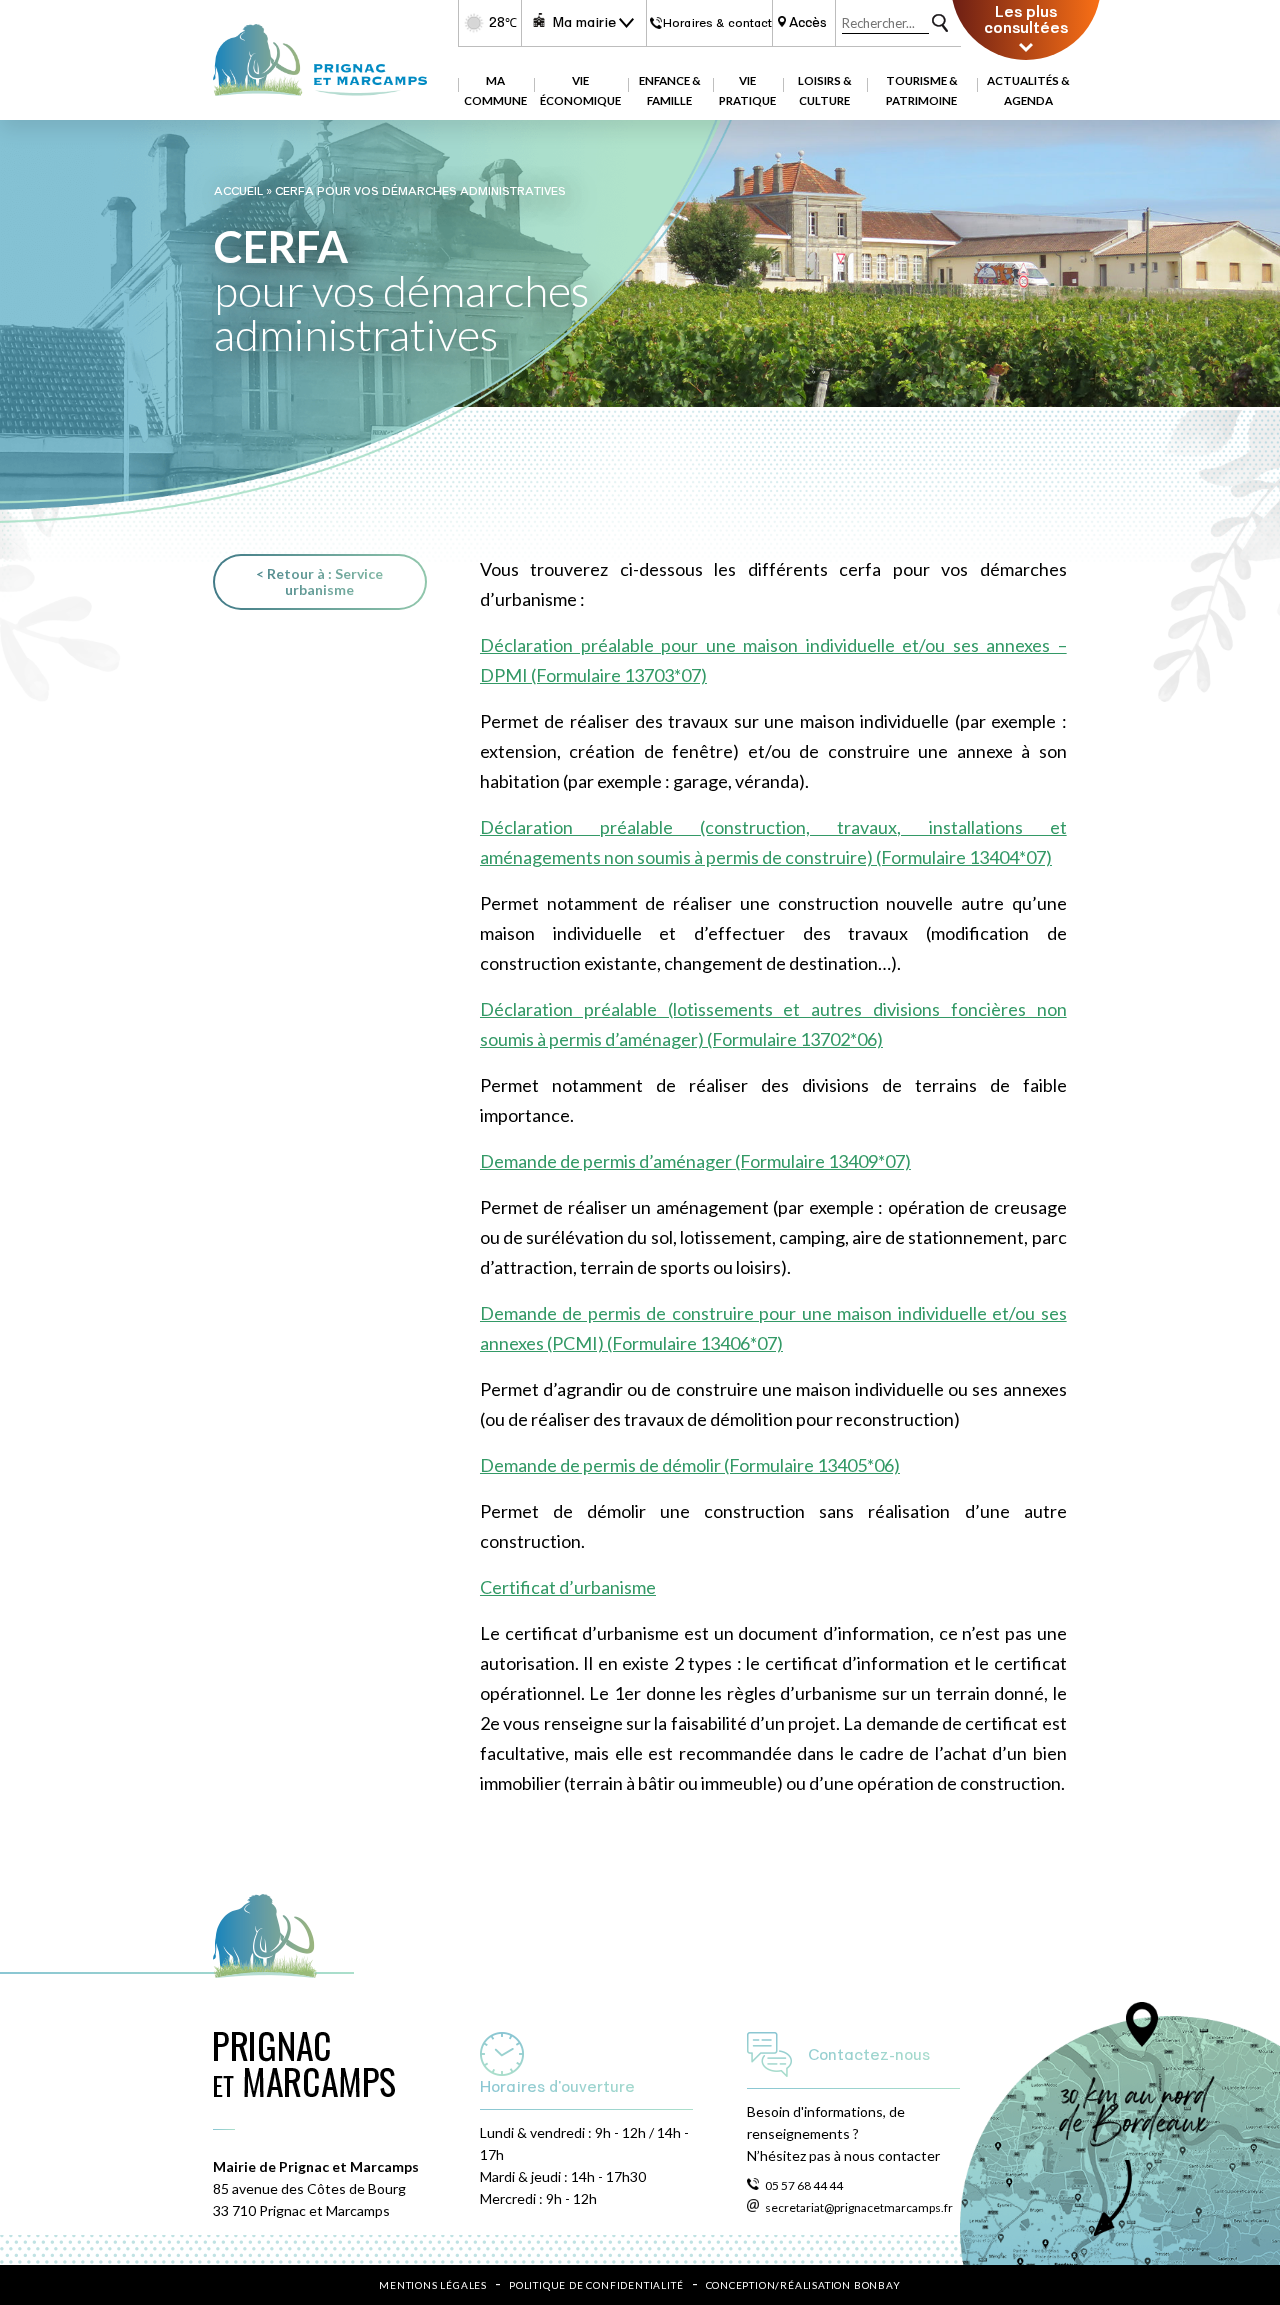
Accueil (238, 191)
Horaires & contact (717, 23)
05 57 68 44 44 (804, 2185)
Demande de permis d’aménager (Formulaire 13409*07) (695, 1161)
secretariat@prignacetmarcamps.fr (859, 2207)
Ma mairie (584, 22)
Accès (808, 23)
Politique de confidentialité (596, 2285)
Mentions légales (433, 2285)
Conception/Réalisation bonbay (803, 2285)
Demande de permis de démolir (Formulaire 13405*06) (690, 1465)
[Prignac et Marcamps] (319, 89)
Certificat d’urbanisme (568, 1587)
